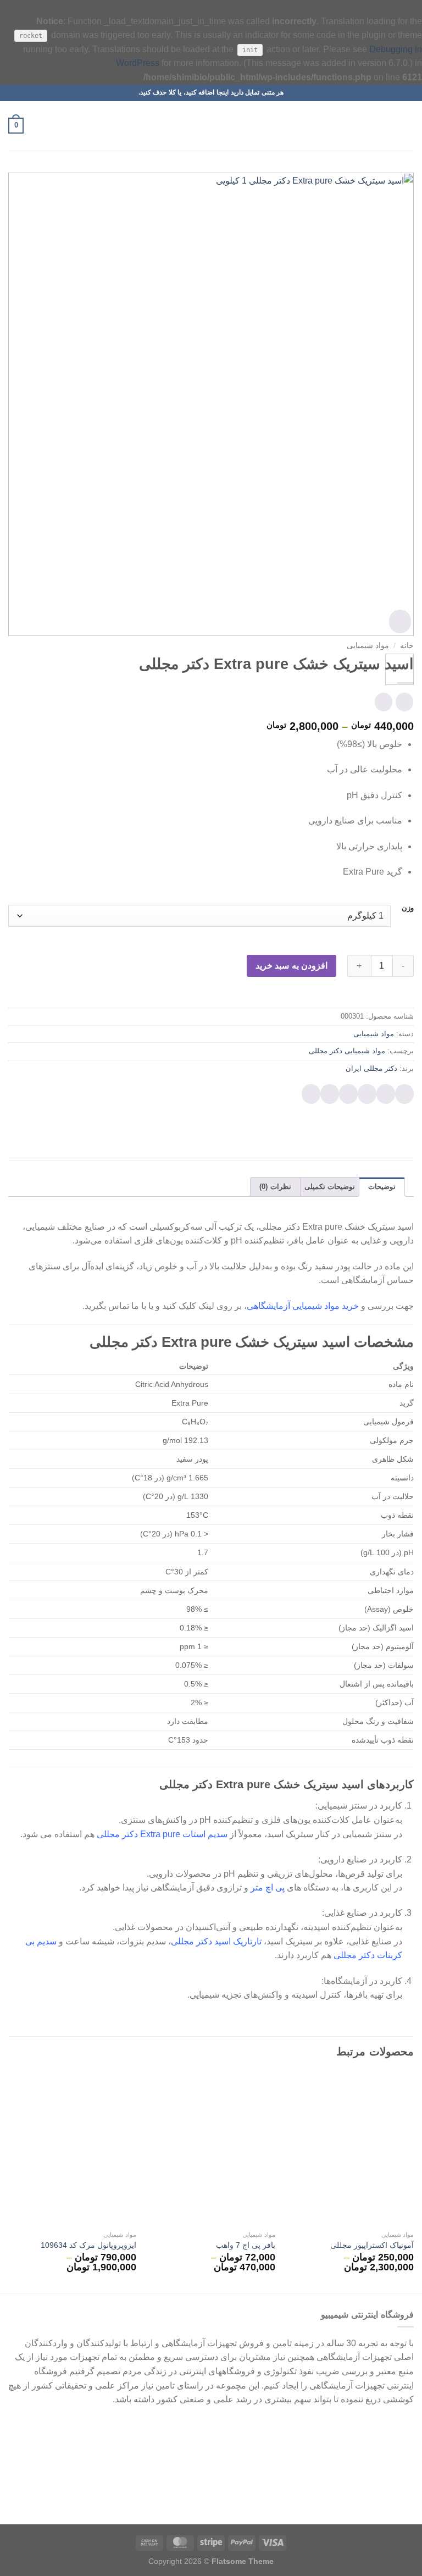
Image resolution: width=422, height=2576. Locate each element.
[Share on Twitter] (367, 1094)
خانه (407, 646)
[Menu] (407, 126)
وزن (408, 908)
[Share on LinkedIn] (311, 1094)
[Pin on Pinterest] (330, 1094)
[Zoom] (400, 621)
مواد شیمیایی (368, 646)
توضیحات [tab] (382, 1187)
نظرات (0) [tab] (275, 1187)
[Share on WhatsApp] (404, 1094)
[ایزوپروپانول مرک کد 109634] (72, 2149)
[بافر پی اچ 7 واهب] (211, 2149)
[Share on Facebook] (386, 1094)
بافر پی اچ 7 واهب (246, 2245)
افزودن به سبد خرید (291, 966)
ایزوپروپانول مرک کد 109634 (88, 2245)
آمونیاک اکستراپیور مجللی (372, 2245)
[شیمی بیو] (211, 126)
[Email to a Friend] (348, 1094)
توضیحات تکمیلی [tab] (330, 1187)
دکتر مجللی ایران (371, 1068)
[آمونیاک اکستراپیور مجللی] (350, 2149)
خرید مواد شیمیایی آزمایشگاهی (303, 1306)
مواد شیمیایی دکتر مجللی (347, 1051)
